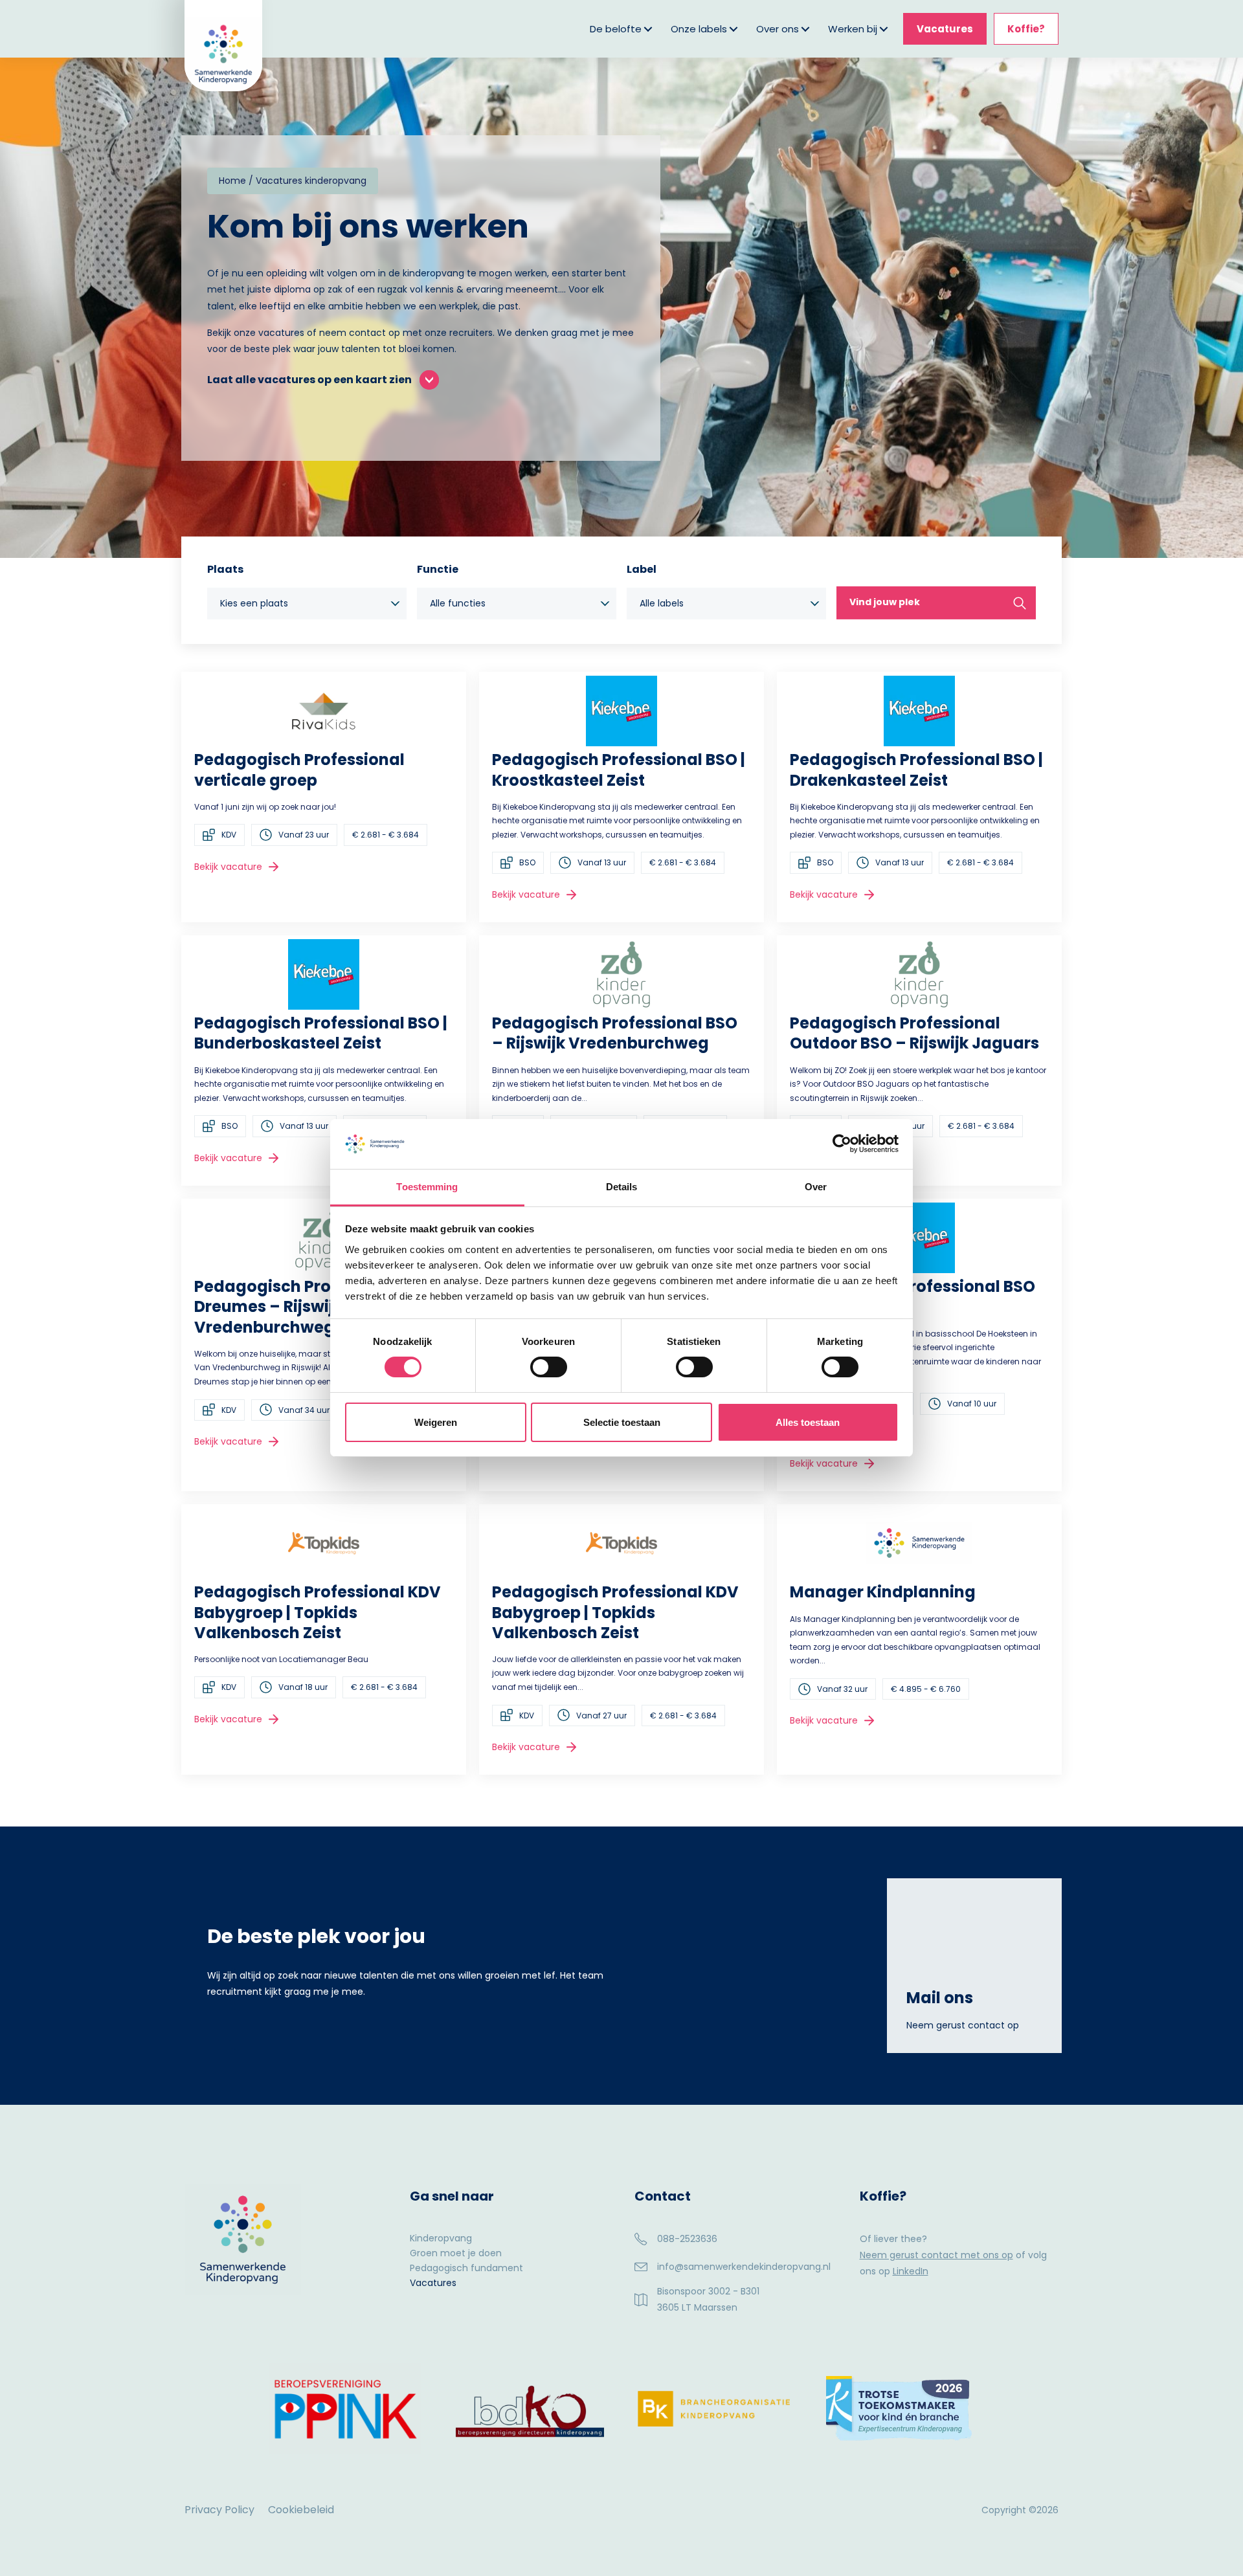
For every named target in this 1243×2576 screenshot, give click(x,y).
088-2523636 (687, 2239)
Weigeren (436, 1422)
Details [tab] (622, 1187)
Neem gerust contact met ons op (936, 2255)
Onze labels (699, 29)
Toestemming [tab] (427, 1187)
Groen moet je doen (456, 2254)
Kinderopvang (441, 2239)
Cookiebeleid (301, 2510)
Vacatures (945, 29)
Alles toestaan (808, 1422)
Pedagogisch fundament (466, 2269)
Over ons (778, 29)
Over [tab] (816, 1187)
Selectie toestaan (622, 1422)
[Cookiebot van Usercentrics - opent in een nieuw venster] (842, 1144)
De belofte (616, 29)
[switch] (549, 1367)
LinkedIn (911, 2271)
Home (232, 181)
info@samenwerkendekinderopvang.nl (744, 2267)
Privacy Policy (219, 2510)
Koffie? (1026, 29)
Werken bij (853, 29)
